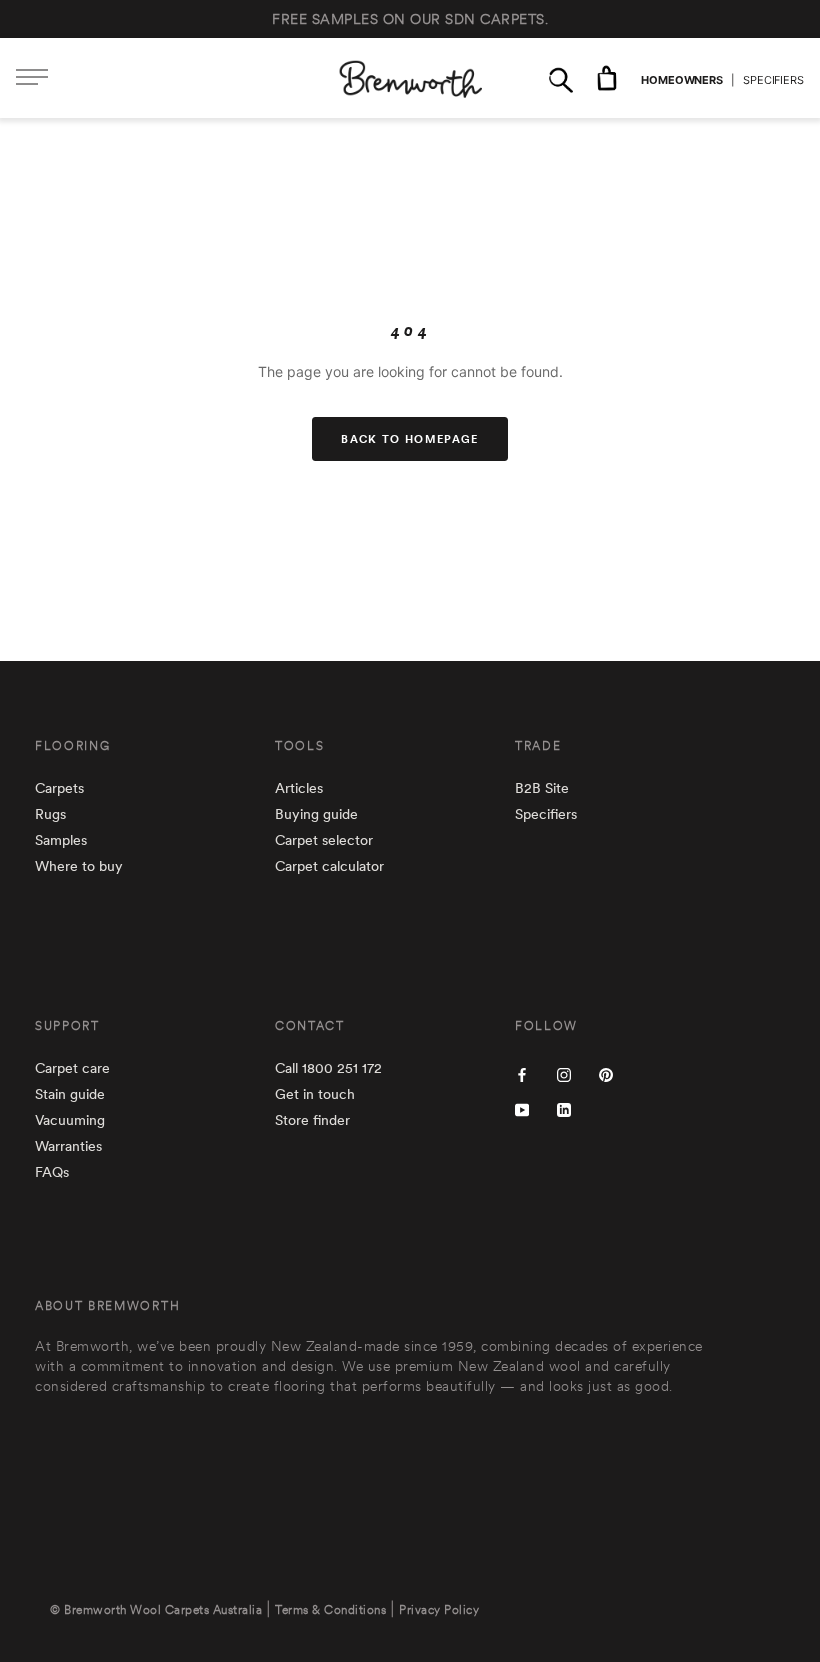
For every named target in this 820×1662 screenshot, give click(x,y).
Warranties (68, 1146)
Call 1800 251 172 (328, 1068)
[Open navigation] (32, 78)
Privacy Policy (439, 1609)
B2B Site (542, 788)
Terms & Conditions (330, 1609)
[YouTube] (522, 1108)
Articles (299, 788)
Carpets (59, 788)
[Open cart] (607, 78)
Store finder (312, 1120)
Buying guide (316, 814)
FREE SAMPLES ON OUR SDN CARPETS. (410, 19)
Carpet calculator (329, 866)
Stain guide (70, 1094)
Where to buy (79, 866)
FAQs (52, 1172)
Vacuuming (70, 1120)
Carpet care (72, 1068)
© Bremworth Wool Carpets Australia (156, 1609)
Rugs (50, 814)
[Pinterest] (606, 1073)
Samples (61, 840)
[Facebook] (522, 1073)
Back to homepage (409, 439)
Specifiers (546, 814)
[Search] (561, 78)
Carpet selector (324, 840)
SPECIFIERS (773, 80)
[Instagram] (564, 1073)
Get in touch (315, 1094)
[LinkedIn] (564, 1108)
